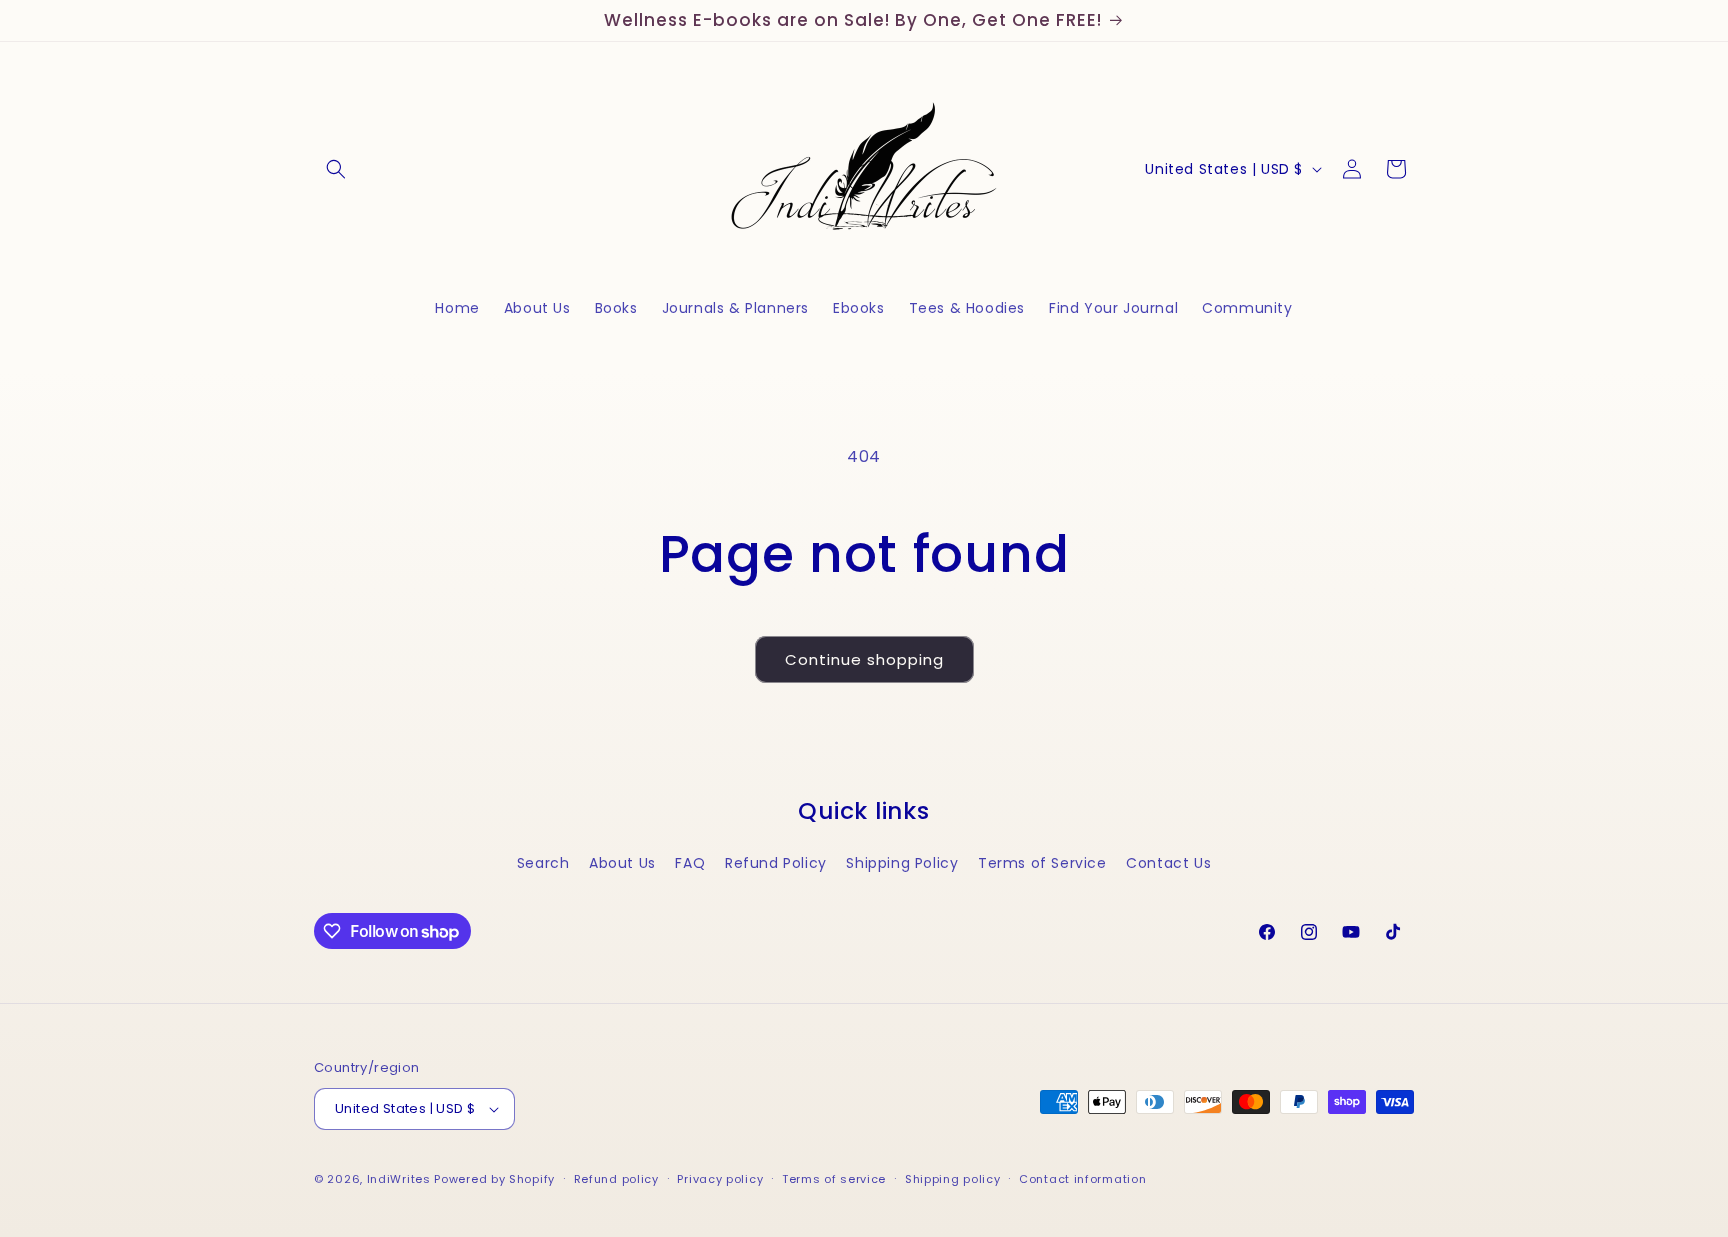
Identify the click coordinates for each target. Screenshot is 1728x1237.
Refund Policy (776, 863)
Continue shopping (864, 659)
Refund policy (616, 1179)
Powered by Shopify (494, 1179)
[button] (336, 169)
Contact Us (1168, 863)
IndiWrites (399, 1179)
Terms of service (834, 1179)
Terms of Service (1042, 863)
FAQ (690, 863)
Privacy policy (720, 1179)
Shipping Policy (902, 863)
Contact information (1082, 1179)
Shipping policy (953, 1179)
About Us (622, 863)
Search (543, 863)
